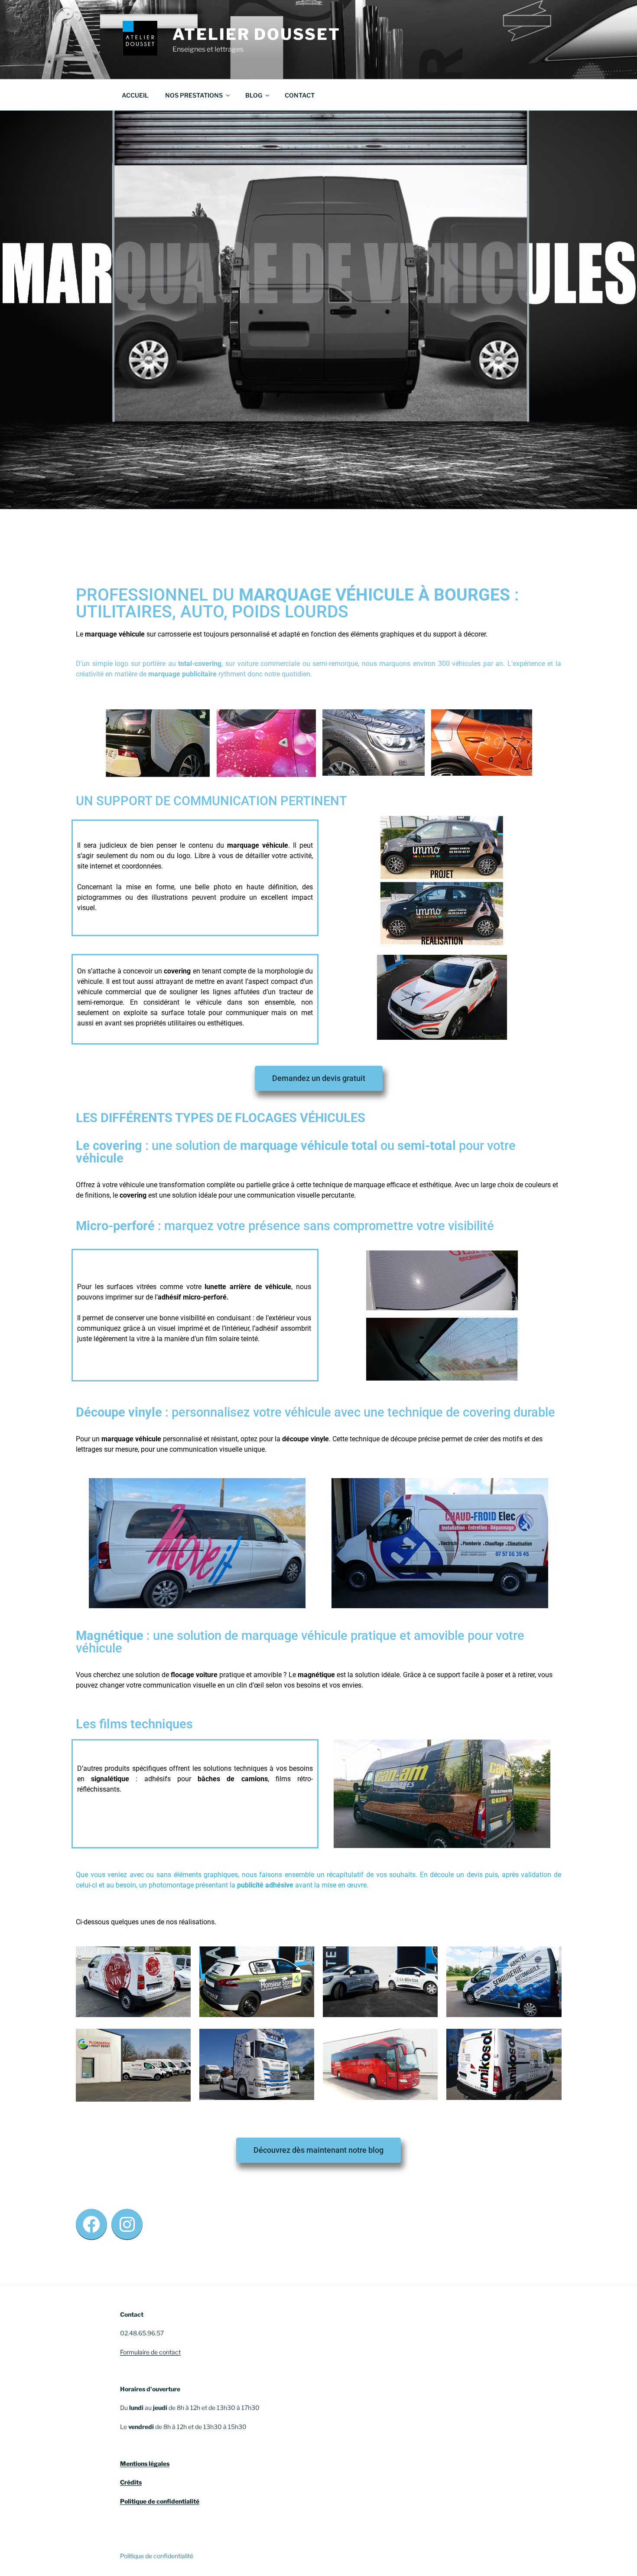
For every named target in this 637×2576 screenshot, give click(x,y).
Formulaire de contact (150, 2352)
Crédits (131, 2482)
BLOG (254, 95)
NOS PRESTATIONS (194, 95)
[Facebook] (91, 2224)
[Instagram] (127, 2224)
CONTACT (300, 95)
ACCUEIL (135, 95)
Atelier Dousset (256, 34)
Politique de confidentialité (160, 2501)
